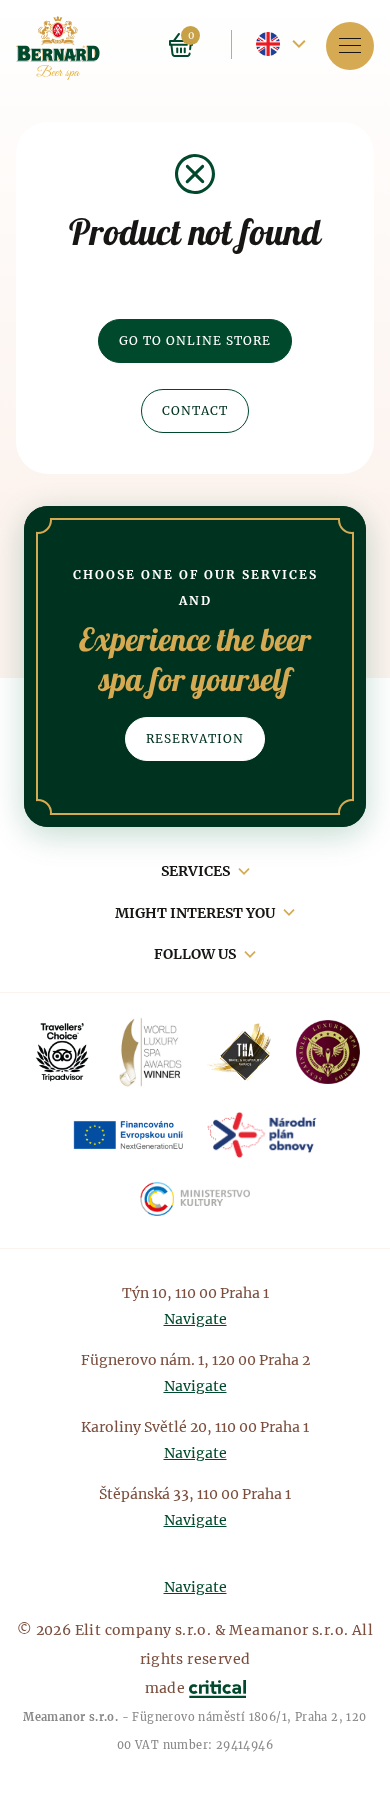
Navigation (350, 46)
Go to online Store (195, 340)
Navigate (195, 1319)
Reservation (195, 738)
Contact (195, 410)
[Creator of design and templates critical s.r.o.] (217, 1688)
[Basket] (205, 44)
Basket (181, 45)
